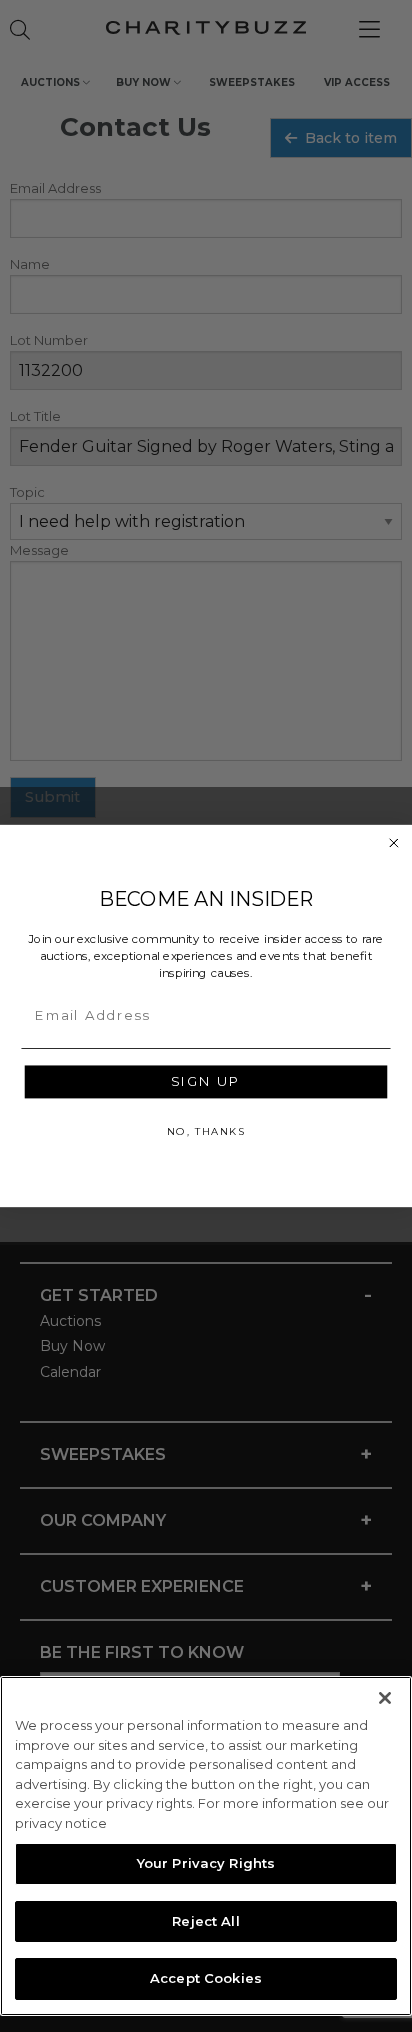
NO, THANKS (206, 1131)
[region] (206, 1846)
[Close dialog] (394, 843)
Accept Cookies (206, 1978)
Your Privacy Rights (206, 1863)
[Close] (385, 1698)
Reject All (205, 1921)
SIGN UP (205, 1082)
